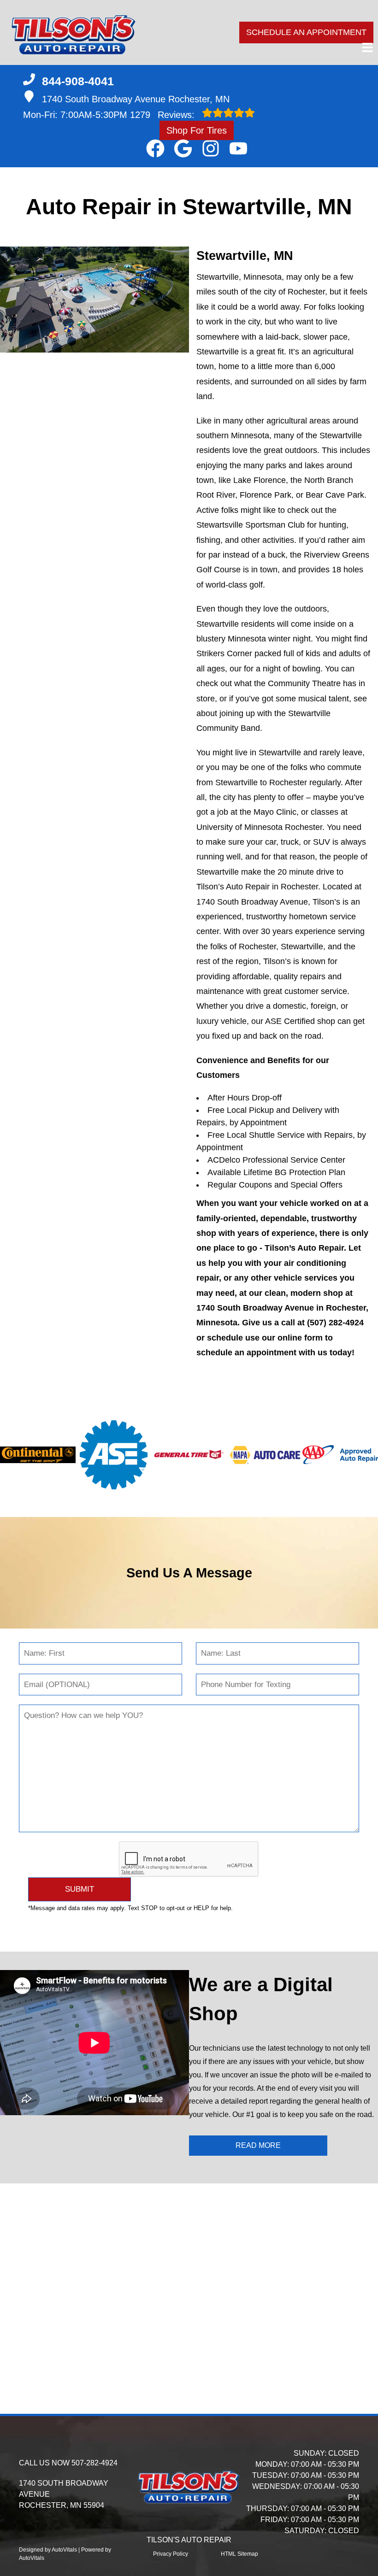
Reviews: (164, 115)
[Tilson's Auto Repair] (74, 32)
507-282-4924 (94, 2463)
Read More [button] (258, 2145)
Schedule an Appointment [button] (306, 32)
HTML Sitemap (239, 2554)
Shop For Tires (197, 130)
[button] (155, 148)
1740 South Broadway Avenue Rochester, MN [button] (136, 99)
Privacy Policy (171, 2554)
